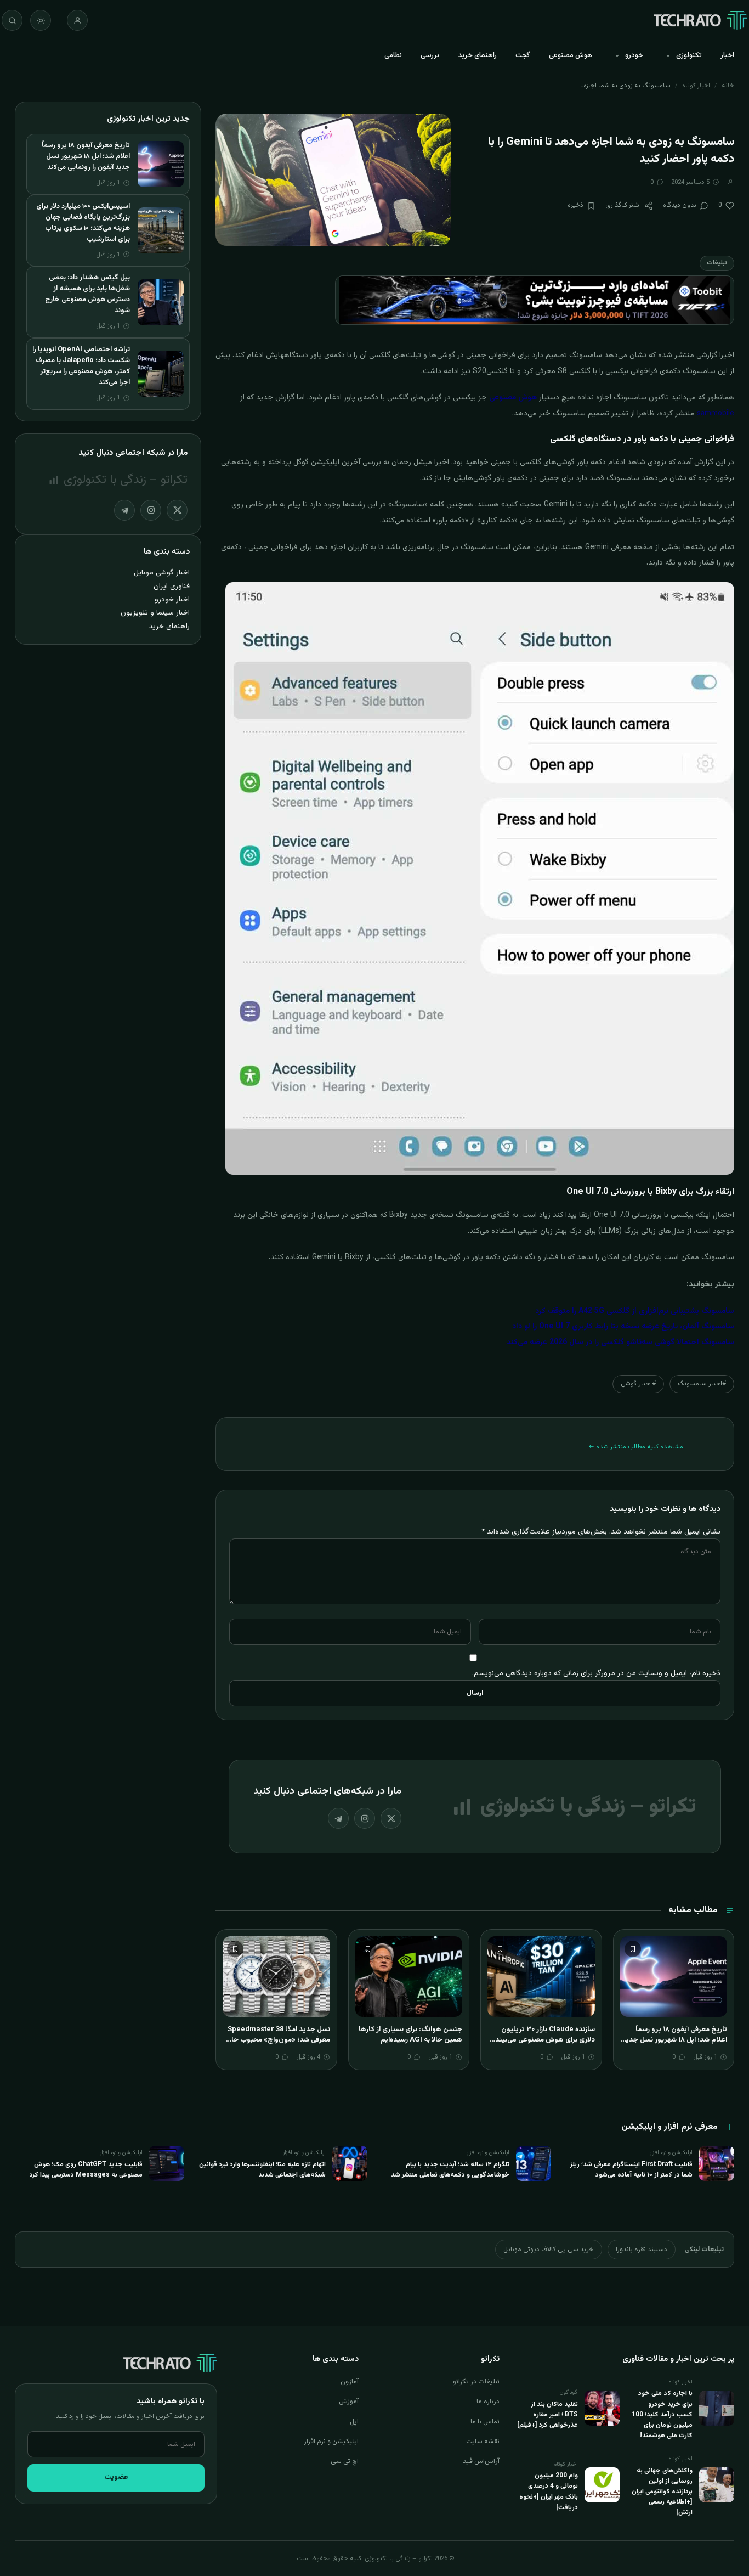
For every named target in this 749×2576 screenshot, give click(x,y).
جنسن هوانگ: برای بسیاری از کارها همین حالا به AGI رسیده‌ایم (410, 2035)
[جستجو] (12, 20)
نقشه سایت (483, 2442)
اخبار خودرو (172, 599)
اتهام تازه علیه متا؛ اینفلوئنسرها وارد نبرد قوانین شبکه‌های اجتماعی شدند (262, 2170)
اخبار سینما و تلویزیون (155, 613)
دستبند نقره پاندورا (642, 2250)
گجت (523, 55)
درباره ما (488, 2402)
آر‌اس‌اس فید (481, 2461)
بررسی (430, 55)
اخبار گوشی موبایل (162, 573)
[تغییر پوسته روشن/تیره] (41, 20)
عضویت (116, 2477)
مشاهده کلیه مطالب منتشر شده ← (636, 1447)
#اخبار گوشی (638, 1384)
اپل (354, 2422)
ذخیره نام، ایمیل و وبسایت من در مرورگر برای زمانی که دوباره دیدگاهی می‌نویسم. (596, 1673)
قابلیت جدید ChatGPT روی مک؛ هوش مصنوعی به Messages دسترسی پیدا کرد (86, 2170)
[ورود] (77, 20)
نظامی (393, 55)
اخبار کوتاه (696, 86)
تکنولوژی (689, 55)
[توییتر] (391, 1818)
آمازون (350, 2382)
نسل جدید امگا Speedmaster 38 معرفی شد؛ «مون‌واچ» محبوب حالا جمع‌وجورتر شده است (279, 2040)
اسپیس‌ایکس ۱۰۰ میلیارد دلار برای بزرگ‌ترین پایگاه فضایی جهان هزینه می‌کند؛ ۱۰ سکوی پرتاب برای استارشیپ (83, 223)
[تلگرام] (338, 1818)
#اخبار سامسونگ (702, 1384)
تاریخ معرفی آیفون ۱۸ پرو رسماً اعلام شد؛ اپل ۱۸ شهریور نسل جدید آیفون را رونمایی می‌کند (674, 2040)
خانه (728, 86)
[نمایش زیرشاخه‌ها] (668, 55)
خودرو (634, 55)
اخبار (727, 55)
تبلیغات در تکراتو (476, 2382)
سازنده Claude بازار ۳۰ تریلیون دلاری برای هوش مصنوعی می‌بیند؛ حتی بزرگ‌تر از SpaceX (544, 2040)
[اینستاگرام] (365, 1818)
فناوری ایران (172, 586)
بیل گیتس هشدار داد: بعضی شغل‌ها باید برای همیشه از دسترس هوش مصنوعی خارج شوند (87, 294)
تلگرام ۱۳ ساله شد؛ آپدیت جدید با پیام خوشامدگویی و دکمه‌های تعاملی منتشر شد (450, 2170)
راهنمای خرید (477, 55)
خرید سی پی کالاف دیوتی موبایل (549, 2250)
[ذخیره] (633, 1949)
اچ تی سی (345, 2461)
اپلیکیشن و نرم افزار (331, 2442)
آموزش (349, 2402)
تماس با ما (485, 2422)
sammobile (716, 414)
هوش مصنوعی (571, 55)
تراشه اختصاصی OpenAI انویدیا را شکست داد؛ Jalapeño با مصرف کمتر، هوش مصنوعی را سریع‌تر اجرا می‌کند (81, 366)
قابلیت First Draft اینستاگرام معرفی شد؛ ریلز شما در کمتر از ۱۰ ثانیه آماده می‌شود (631, 2170)
